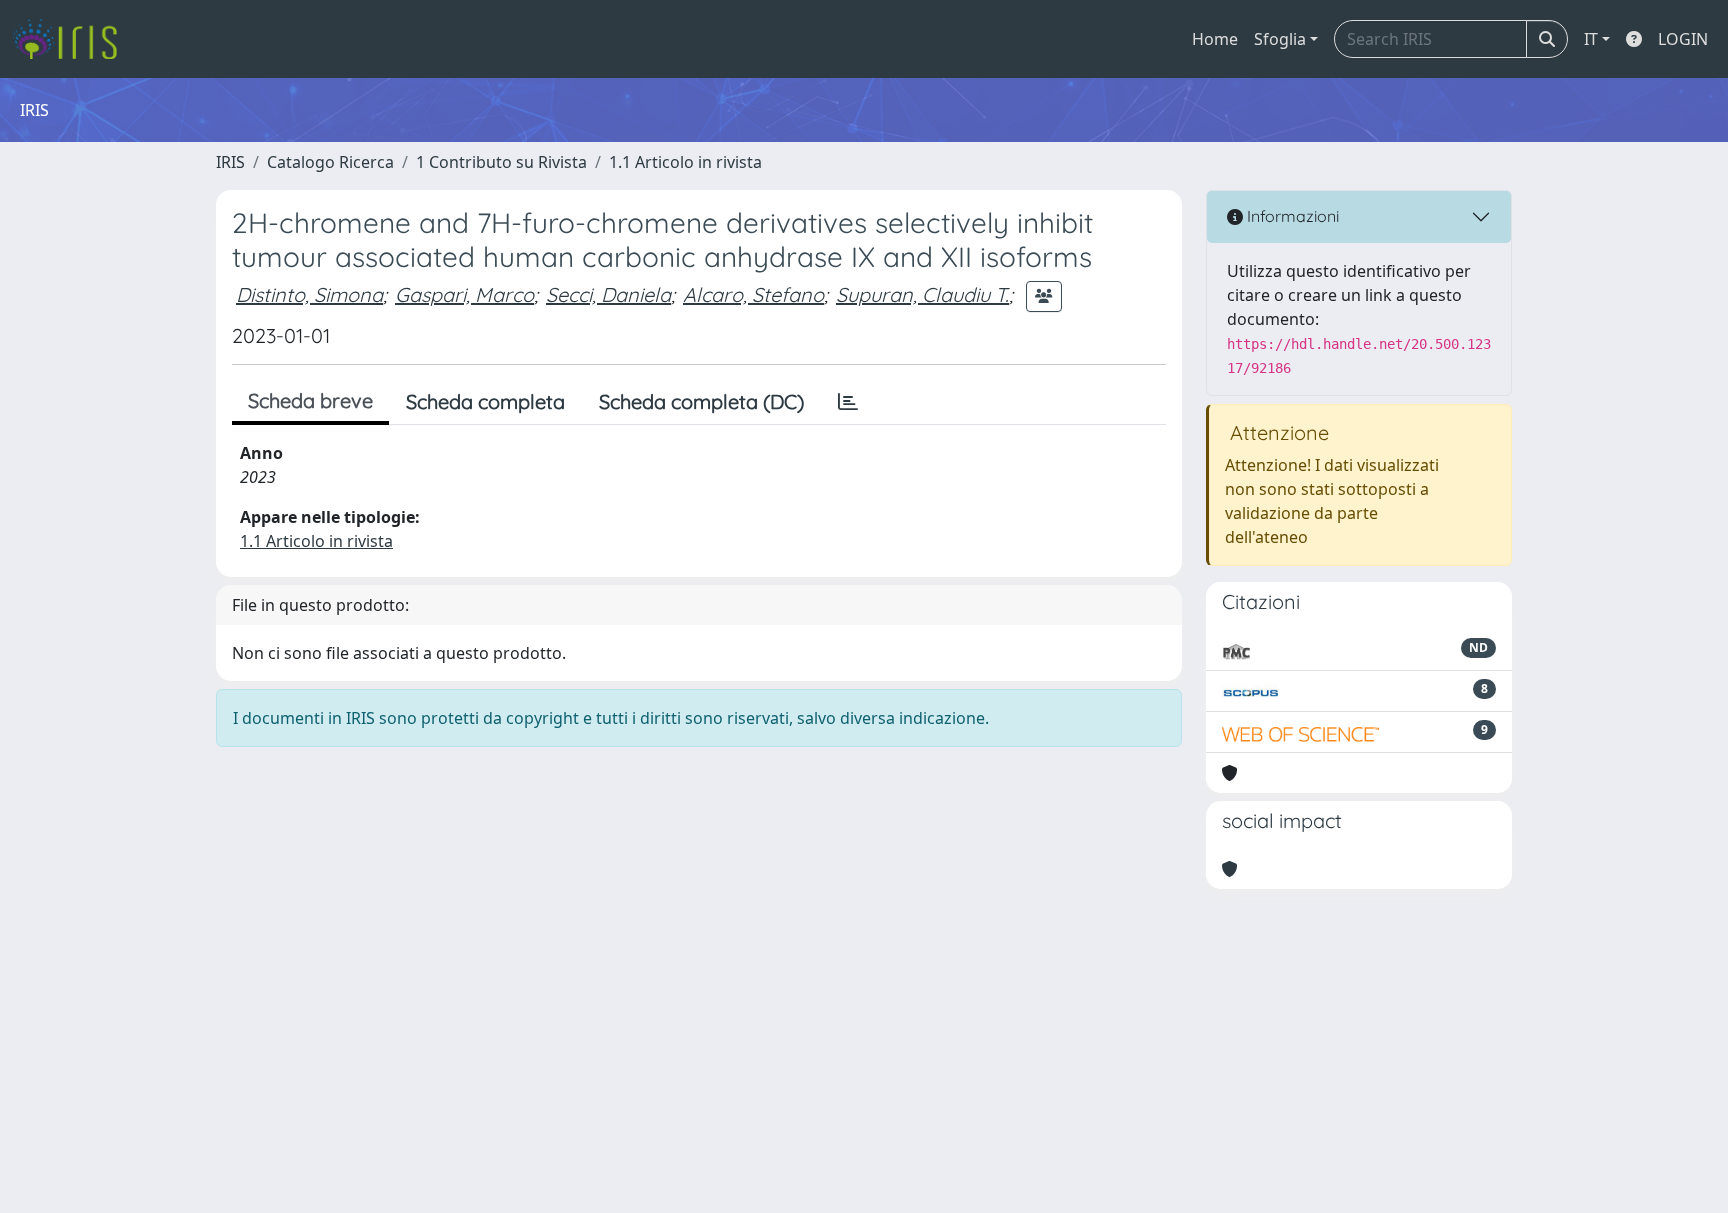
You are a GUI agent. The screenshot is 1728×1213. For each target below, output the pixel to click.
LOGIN (1683, 39)
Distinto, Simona (309, 294)
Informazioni (1291, 216)
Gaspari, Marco (464, 294)
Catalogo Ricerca (330, 162)
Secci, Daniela (608, 294)
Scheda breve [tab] (310, 400)
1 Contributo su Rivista (501, 162)
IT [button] (1591, 39)
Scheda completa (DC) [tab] (701, 401)
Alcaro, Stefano (753, 294)
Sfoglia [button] (1280, 39)
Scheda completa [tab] (485, 401)
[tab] (848, 402)
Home (1215, 39)
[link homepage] (72, 39)
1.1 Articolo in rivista (685, 162)
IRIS (230, 162)
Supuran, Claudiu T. (922, 294)
